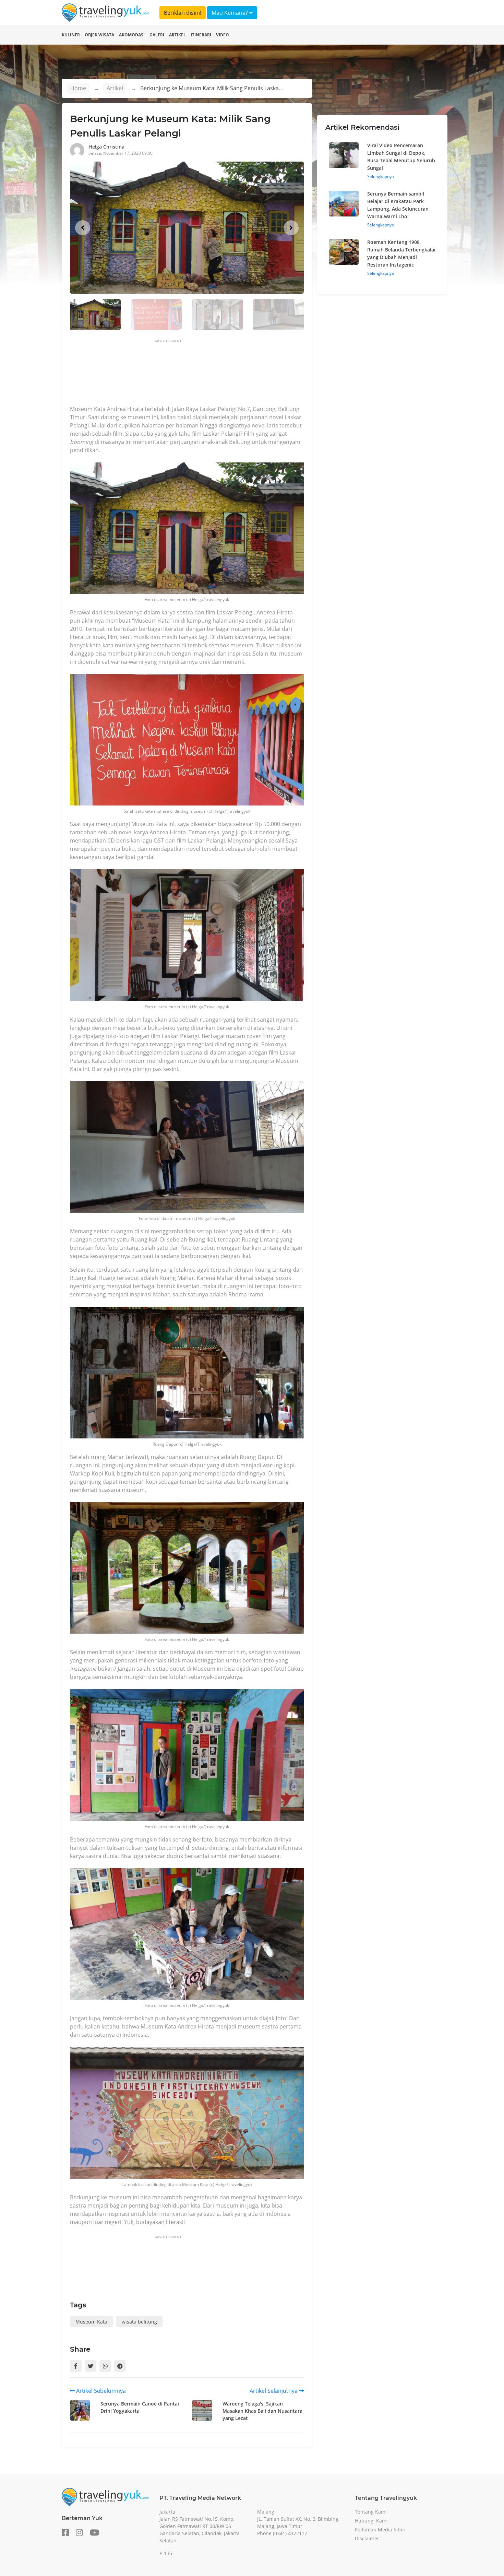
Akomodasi (132, 35)
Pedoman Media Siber (380, 2530)
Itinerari (201, 35)
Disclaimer (367, 2538)
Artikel (177, 35)
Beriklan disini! (183, 13)
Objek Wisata (99, 35)
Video (223, 35)
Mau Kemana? (230, 13)
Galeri (157, 35)
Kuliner (71, 35)
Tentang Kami (371, 2512)
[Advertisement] (195, 374)
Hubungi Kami (371, 2521)
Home (78, 88)
